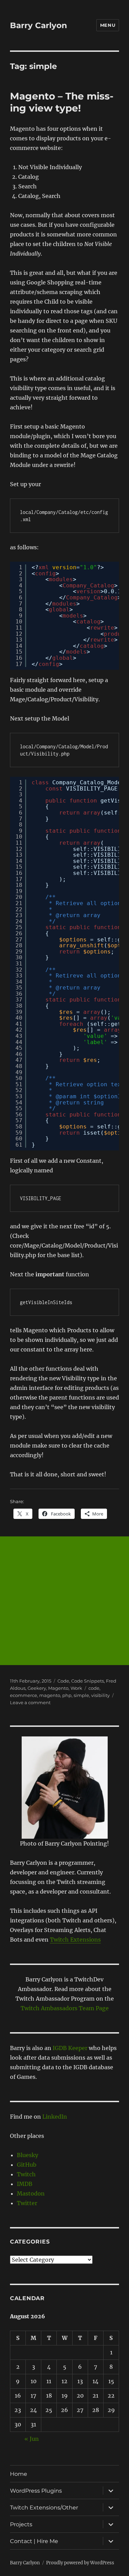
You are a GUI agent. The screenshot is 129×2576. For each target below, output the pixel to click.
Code (63, 1681)
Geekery (37, 1688)
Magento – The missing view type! (62, 102)
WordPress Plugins (36, 2491)
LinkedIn (55, 2117)
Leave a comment (30, 1702)
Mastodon (31, 2193)
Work (76, 1688)
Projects (21, 2524)
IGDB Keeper (70, 2048)
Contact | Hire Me (34, 2541)
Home (19, 2474)
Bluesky (28, 2155)
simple (81, 1695)
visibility (100, 1695)
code (94, 1688)
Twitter (27, 2203)
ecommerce (24, 1695)
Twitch (26, 2174)
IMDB (25, 2184)
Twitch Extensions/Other (44, 2508)
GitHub (27, 2165)
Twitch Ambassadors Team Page (65, 2008)
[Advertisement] (64, 1601)
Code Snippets (88, 1681)
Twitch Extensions (75, 1940)
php (67, 1695)
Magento (58, 1688)
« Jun (32, 2439)
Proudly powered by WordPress (80, 2563)
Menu (108, 25)
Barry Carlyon (39, 25)
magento (50, 1695)
